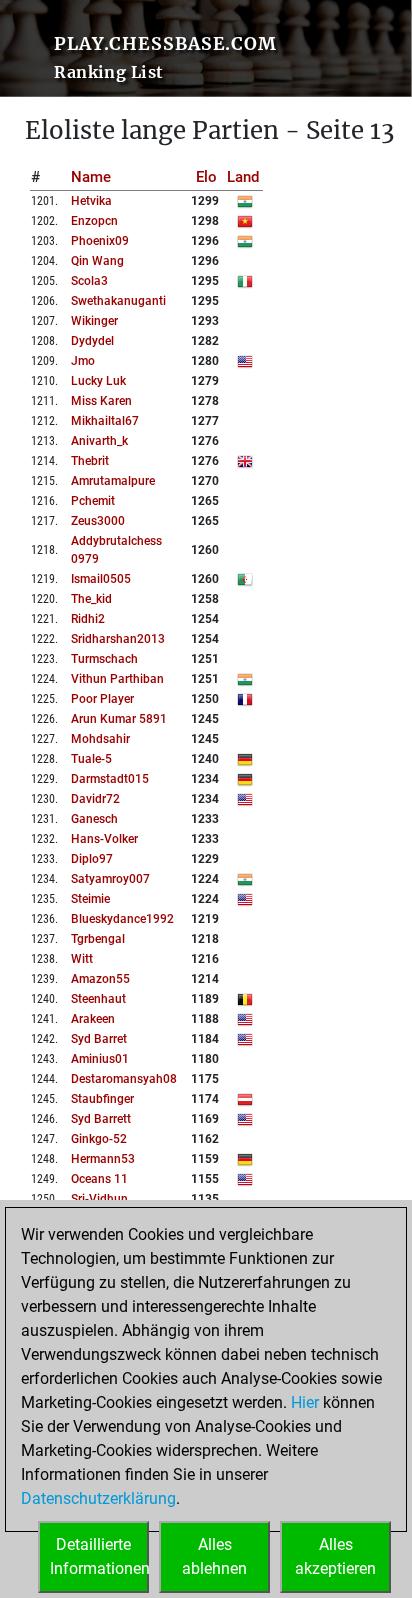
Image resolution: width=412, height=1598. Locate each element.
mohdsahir (100, 739)
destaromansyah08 (124, 1079)
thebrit (90, 461)
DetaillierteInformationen (99, 1556)
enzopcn (94, 221)
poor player (102, 699)
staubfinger (102, 1099)
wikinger (94, 321)
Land (243, 177)
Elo (206, 177)
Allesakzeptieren (335, 1556)
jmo (83, 361)
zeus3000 (98, 521)
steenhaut (98, 999)
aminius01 (100, 1059)
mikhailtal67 (105, 421)
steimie (90, 899)
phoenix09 (100, 241)
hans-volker (104, 839)
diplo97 (92, 859)
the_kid (91, 599)
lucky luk (98, 381)
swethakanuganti (118, 301)
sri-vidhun (99, 1199)
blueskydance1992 (122, 919)
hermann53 (103, 1159)
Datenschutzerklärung (98, 1498)
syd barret (99, 1039)
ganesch (94, 819)
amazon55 (100, 979)
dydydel (92, 341)
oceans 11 (99, 1179)
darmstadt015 (110, 779)
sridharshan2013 (118, 639)
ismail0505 (101, 579)
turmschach (104, 659)
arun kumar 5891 (119, 719)
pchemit (93, 501)
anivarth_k (99, 441)
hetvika (91, 201)
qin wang (97, 261)
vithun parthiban (117, 679)
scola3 (89, 281)
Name (91, 177)
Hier (305, 1402)
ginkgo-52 (99, 1139)
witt (82, 959)
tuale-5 (91, 759)
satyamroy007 (110, 879)
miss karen (101, 401)
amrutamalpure (113, 481)
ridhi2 (88, 619)
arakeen (93, 1019)
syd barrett (101, 1119)
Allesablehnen (214, 1556)
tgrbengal (98, 939)
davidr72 (95, 799)
